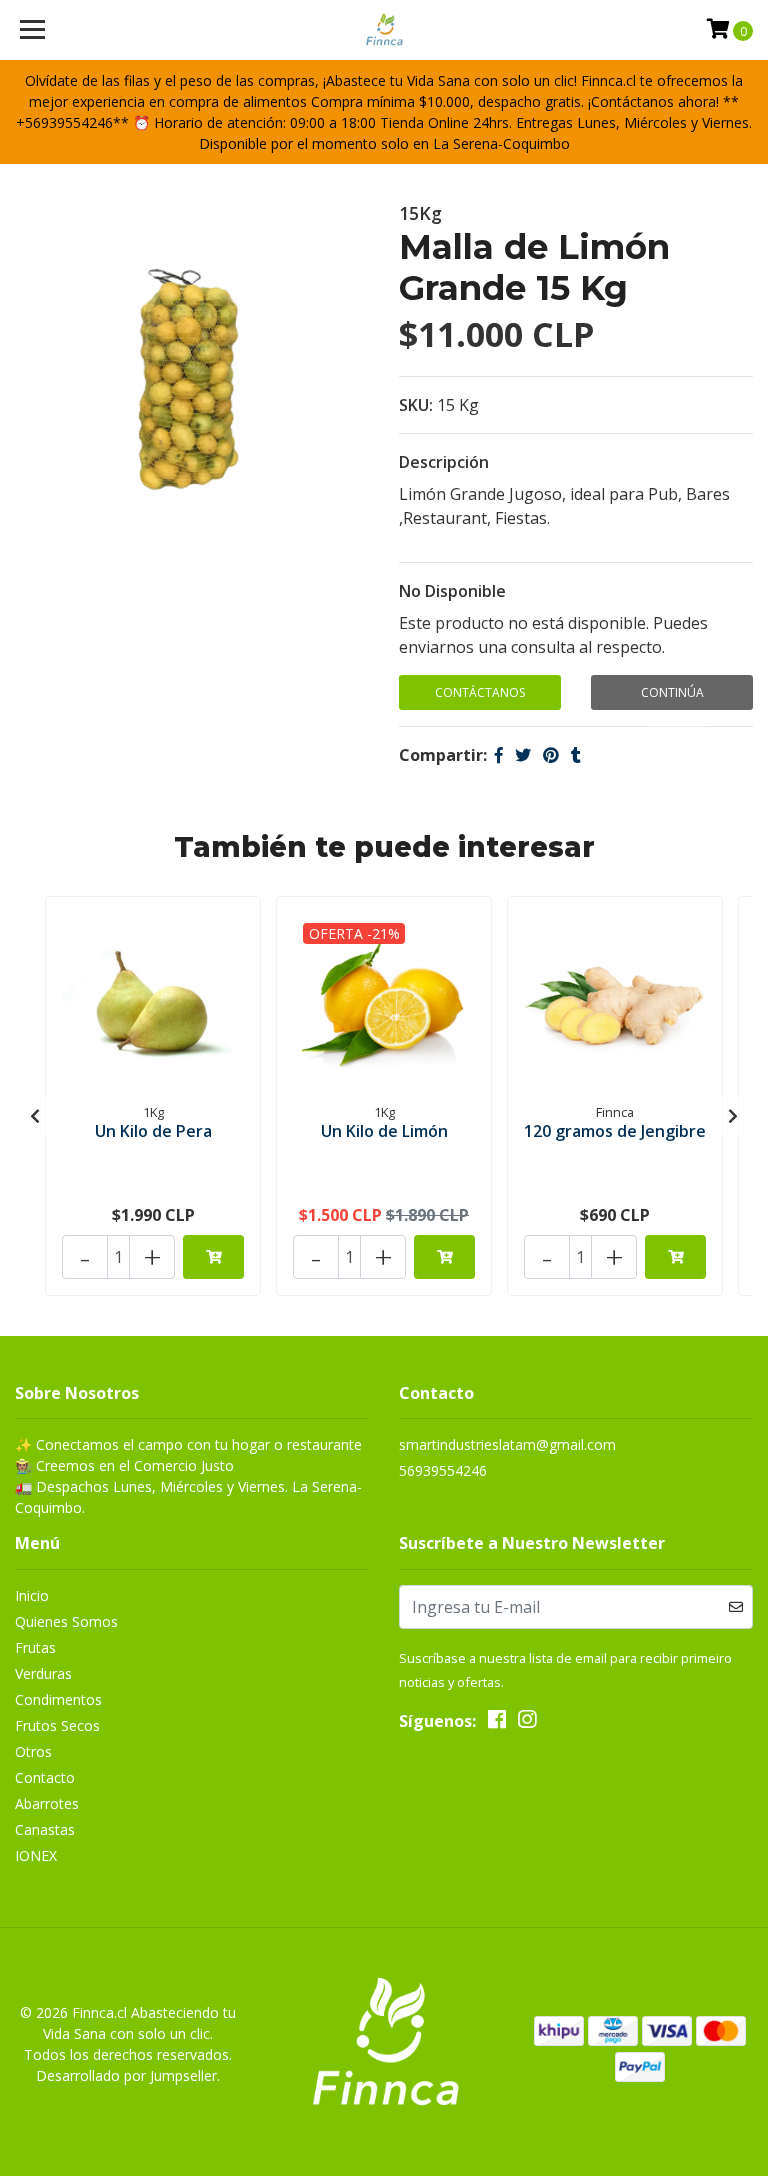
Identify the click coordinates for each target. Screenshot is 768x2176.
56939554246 (443, 1470)
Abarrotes (47, 1803)
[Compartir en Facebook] (499, 755)
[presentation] (35, 1116)
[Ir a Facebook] (497, 1723)
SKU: (416, 405)
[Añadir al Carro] (213, 1257)
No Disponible (452, 591)
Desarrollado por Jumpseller (126, 2075)
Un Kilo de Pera (153, 1131)
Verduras (43, 1673)
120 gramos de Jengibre (615, 1131)
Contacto (45, 1777)
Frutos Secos (57, 1725)
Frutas (35, 1647)
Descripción (444, 462)
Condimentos (58, 1699)
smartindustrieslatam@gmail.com (507, 1444)
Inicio (32, 1595)
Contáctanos (480, 692)
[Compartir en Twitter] (523, 755)
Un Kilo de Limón (384, 1131)
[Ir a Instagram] (527, 1723)
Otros (33, 1751)
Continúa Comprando (672, 697)
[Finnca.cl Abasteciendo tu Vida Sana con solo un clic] (384, 30)
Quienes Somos (66, 1621)
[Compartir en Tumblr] (576, 755)
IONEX (36, 1855)
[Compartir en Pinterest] (551, 755)
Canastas (45, 1829)
